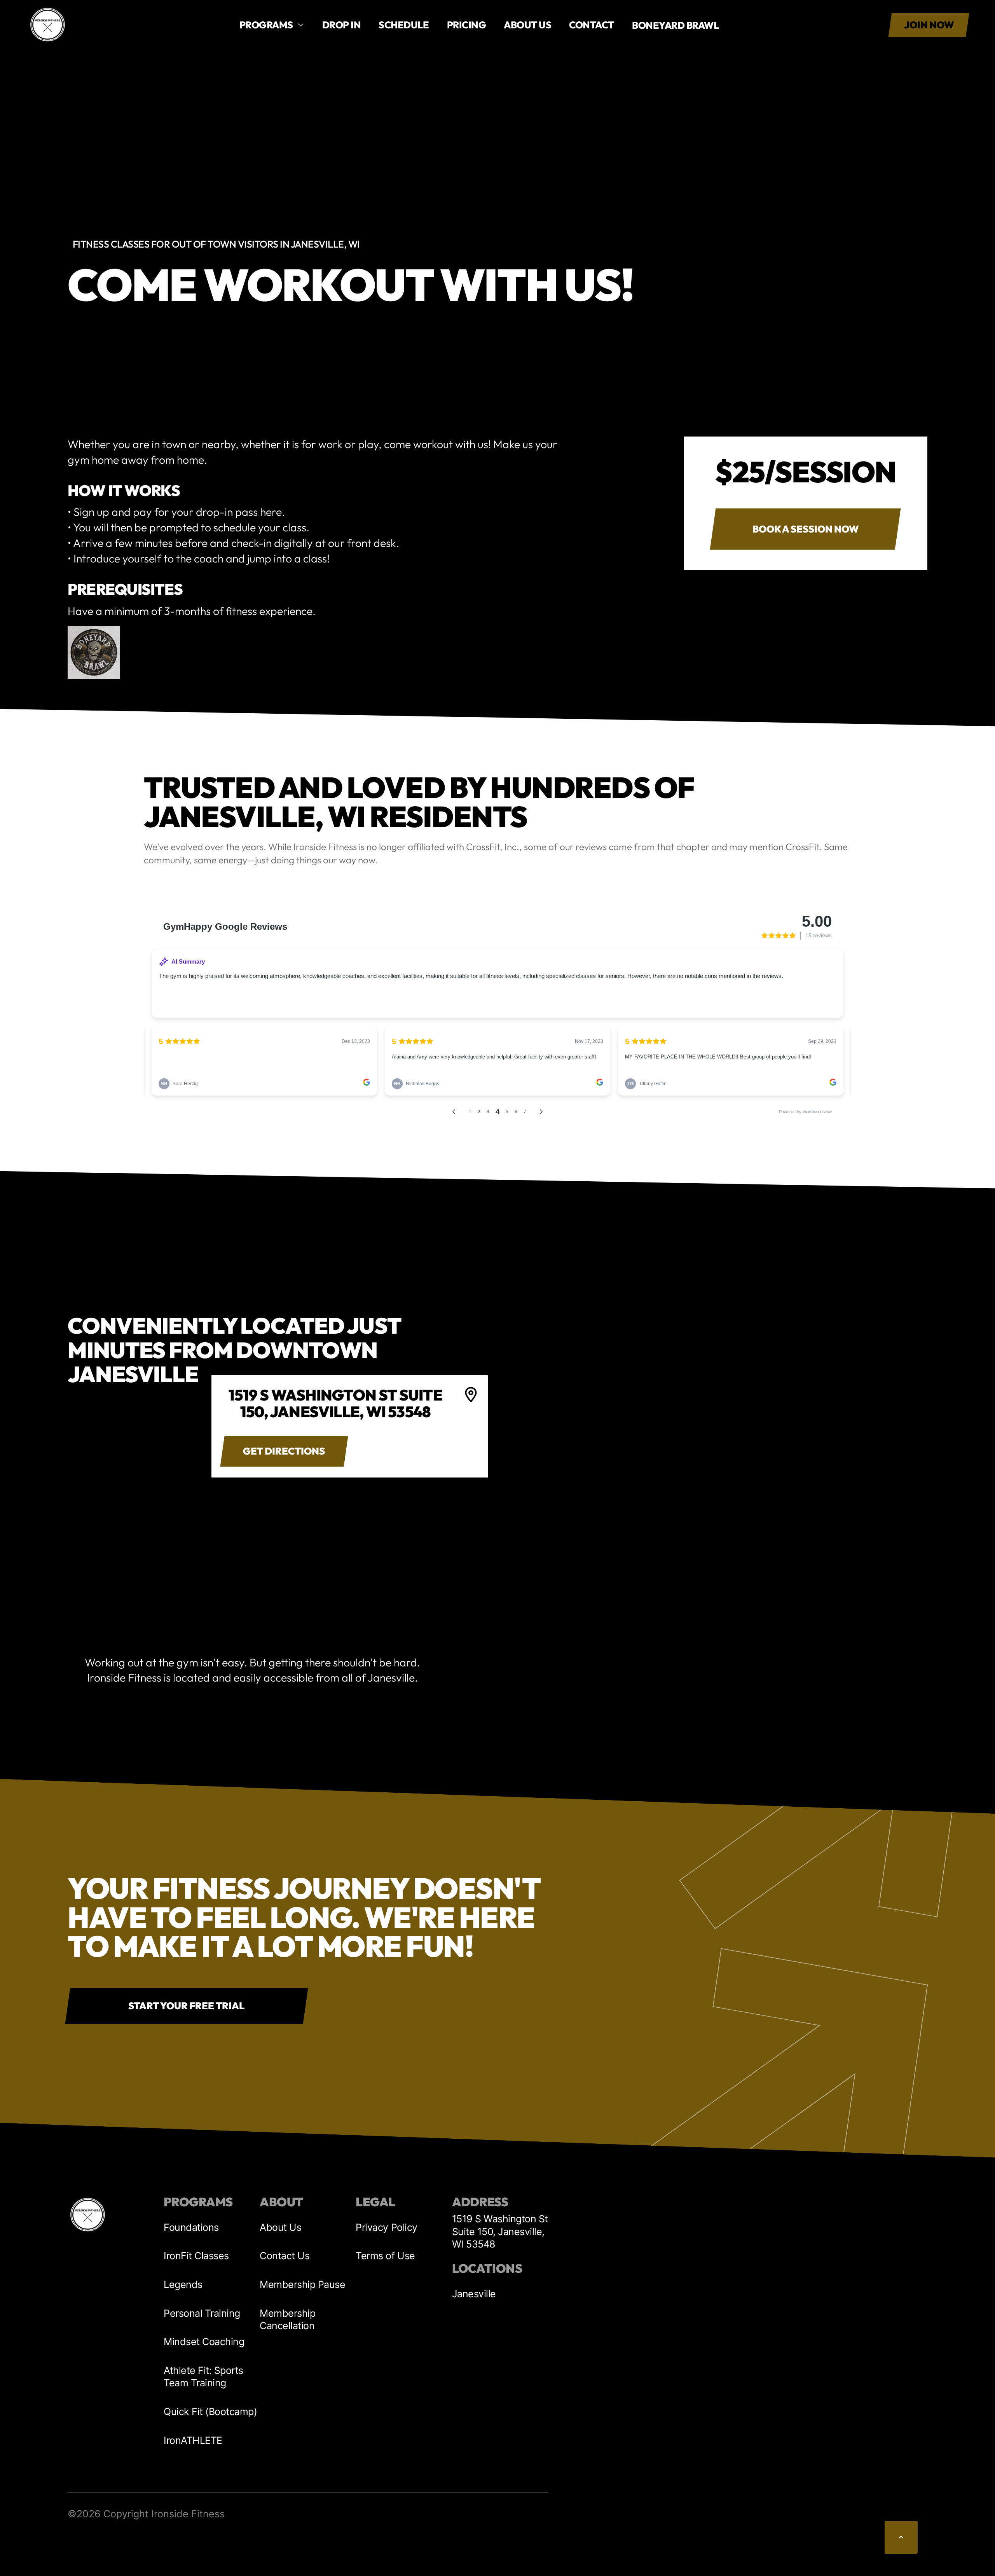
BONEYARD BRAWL (675, 25)
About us (527, 25)
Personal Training (202, 2313)
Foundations (191, 2227)
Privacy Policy (386, 2227)
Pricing (467, 25)
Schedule (404, 25)
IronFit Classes (196, 2256)
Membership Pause (302, 2284)
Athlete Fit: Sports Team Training (203, 2377)
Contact (592, 25)
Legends (183, 2284)
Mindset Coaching (204, 2342)
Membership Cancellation (287, 2319)
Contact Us (285, 2256)
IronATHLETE (193, 2440)
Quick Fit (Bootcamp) (210, 2412)
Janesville (474, 2294)
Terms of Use (385, 2256)
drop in (342, 25)
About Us (280, 2227)
